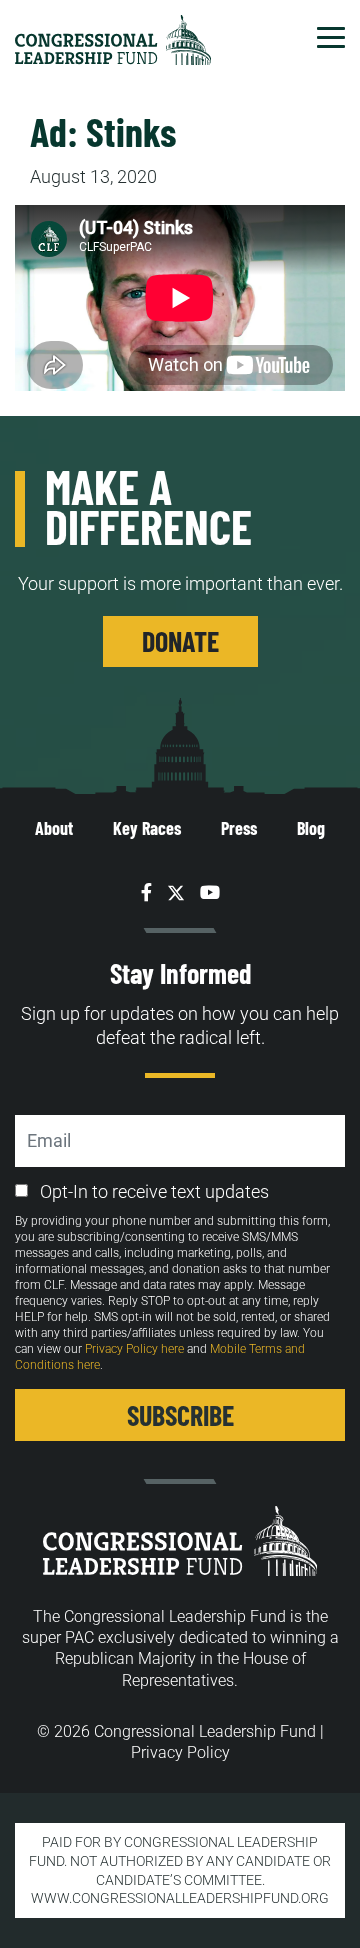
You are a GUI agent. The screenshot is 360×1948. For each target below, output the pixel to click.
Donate (180, 641)
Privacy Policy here (134, 1349)
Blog (311, 828)
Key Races (147, 828)
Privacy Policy (180, 1752)
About (54, 828)
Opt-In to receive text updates (154, 1191)
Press (239, 828)
